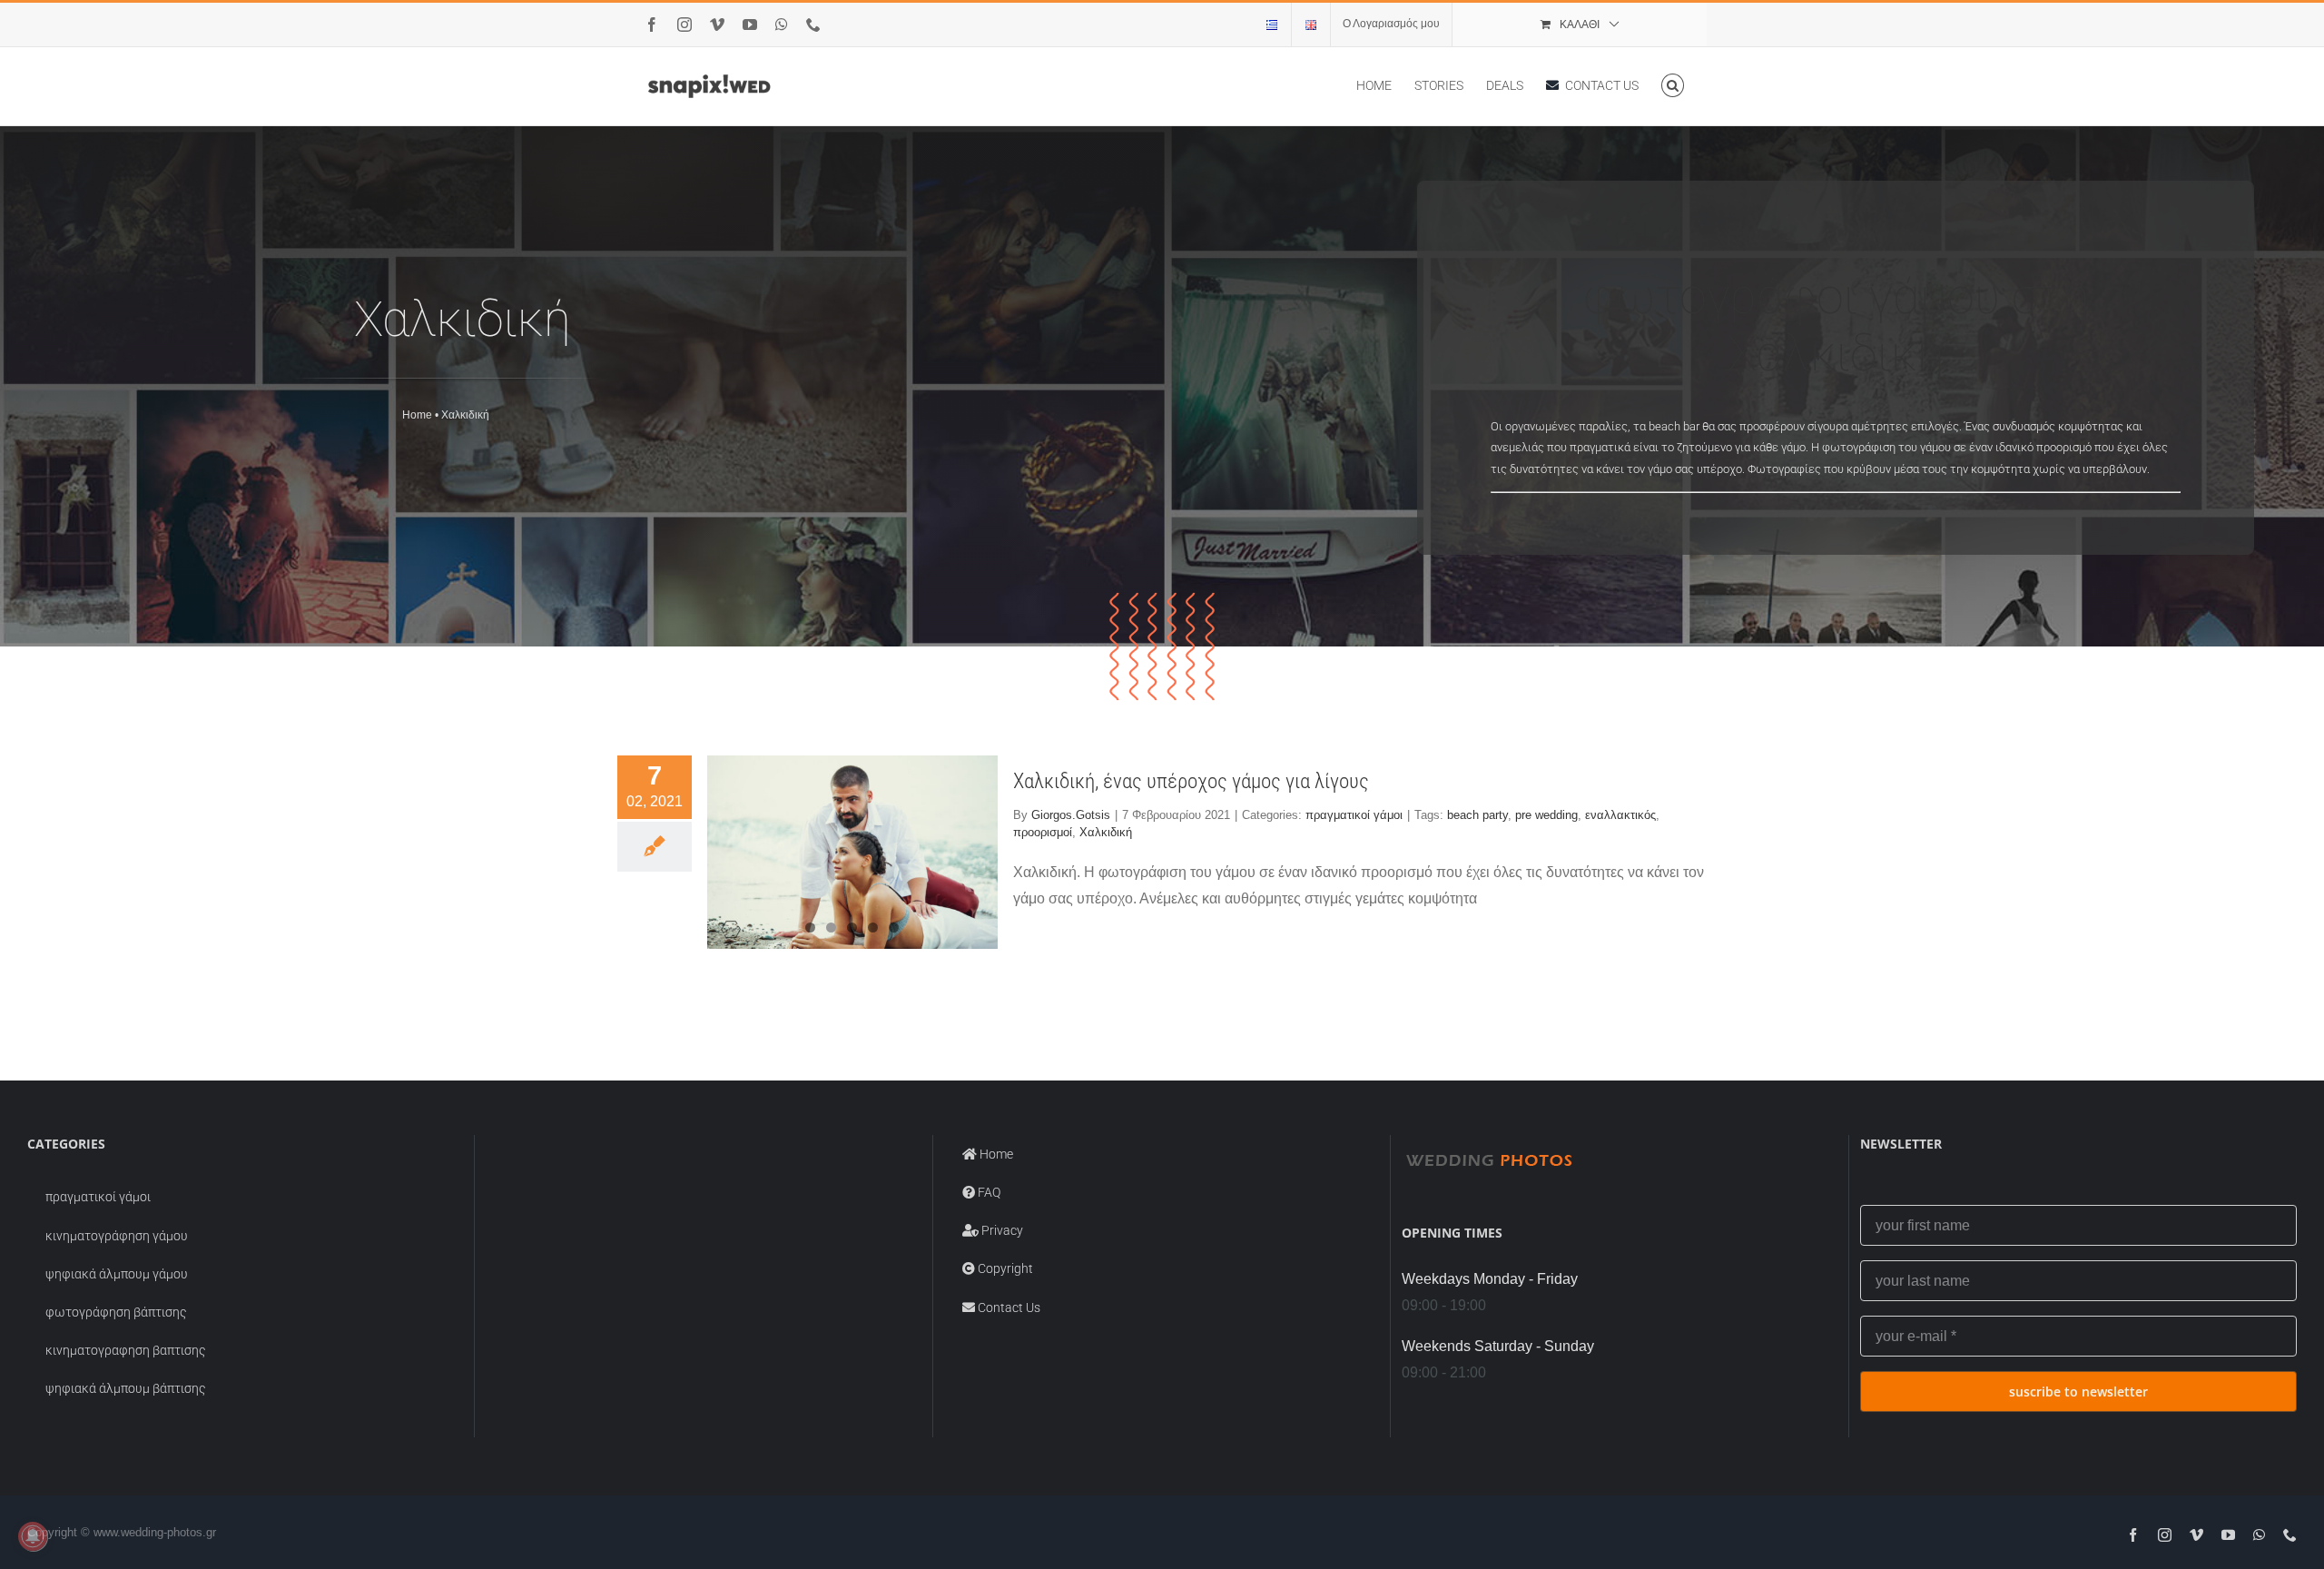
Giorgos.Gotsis (1071, 815)
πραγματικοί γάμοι (1354, 815)
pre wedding (1546, 815)
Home (417, 415)
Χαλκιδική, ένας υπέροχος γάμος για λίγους (1191, 781)
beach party (1477, 815)
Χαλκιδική (1106, 832)
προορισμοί (1043, 832)
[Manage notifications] (33, 1536)
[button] (1673, 85)
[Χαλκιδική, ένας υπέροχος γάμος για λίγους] (852, 852)
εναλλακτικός (1620, 815)
